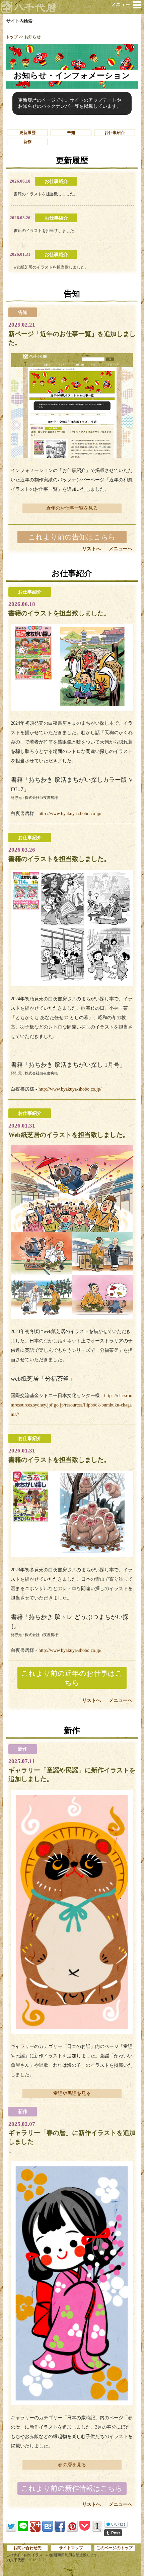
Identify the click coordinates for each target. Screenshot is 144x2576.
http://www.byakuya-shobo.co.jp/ (69, 814)
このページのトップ (115, 2548)
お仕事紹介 (115, 133)
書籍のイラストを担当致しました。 (46, 194)
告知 (71, 133)
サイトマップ (71, 2548)
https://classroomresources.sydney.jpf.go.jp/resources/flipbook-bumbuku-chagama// (71, 1405)
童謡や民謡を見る (72, 2093)
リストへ (91, 549)
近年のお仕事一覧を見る (72, 508)
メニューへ (121, 549)
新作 (27, 142)
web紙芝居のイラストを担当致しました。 (51, 267)
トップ (12, 37)
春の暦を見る (72, 2465)
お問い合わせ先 (27, 2548)
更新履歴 (27, 133)
